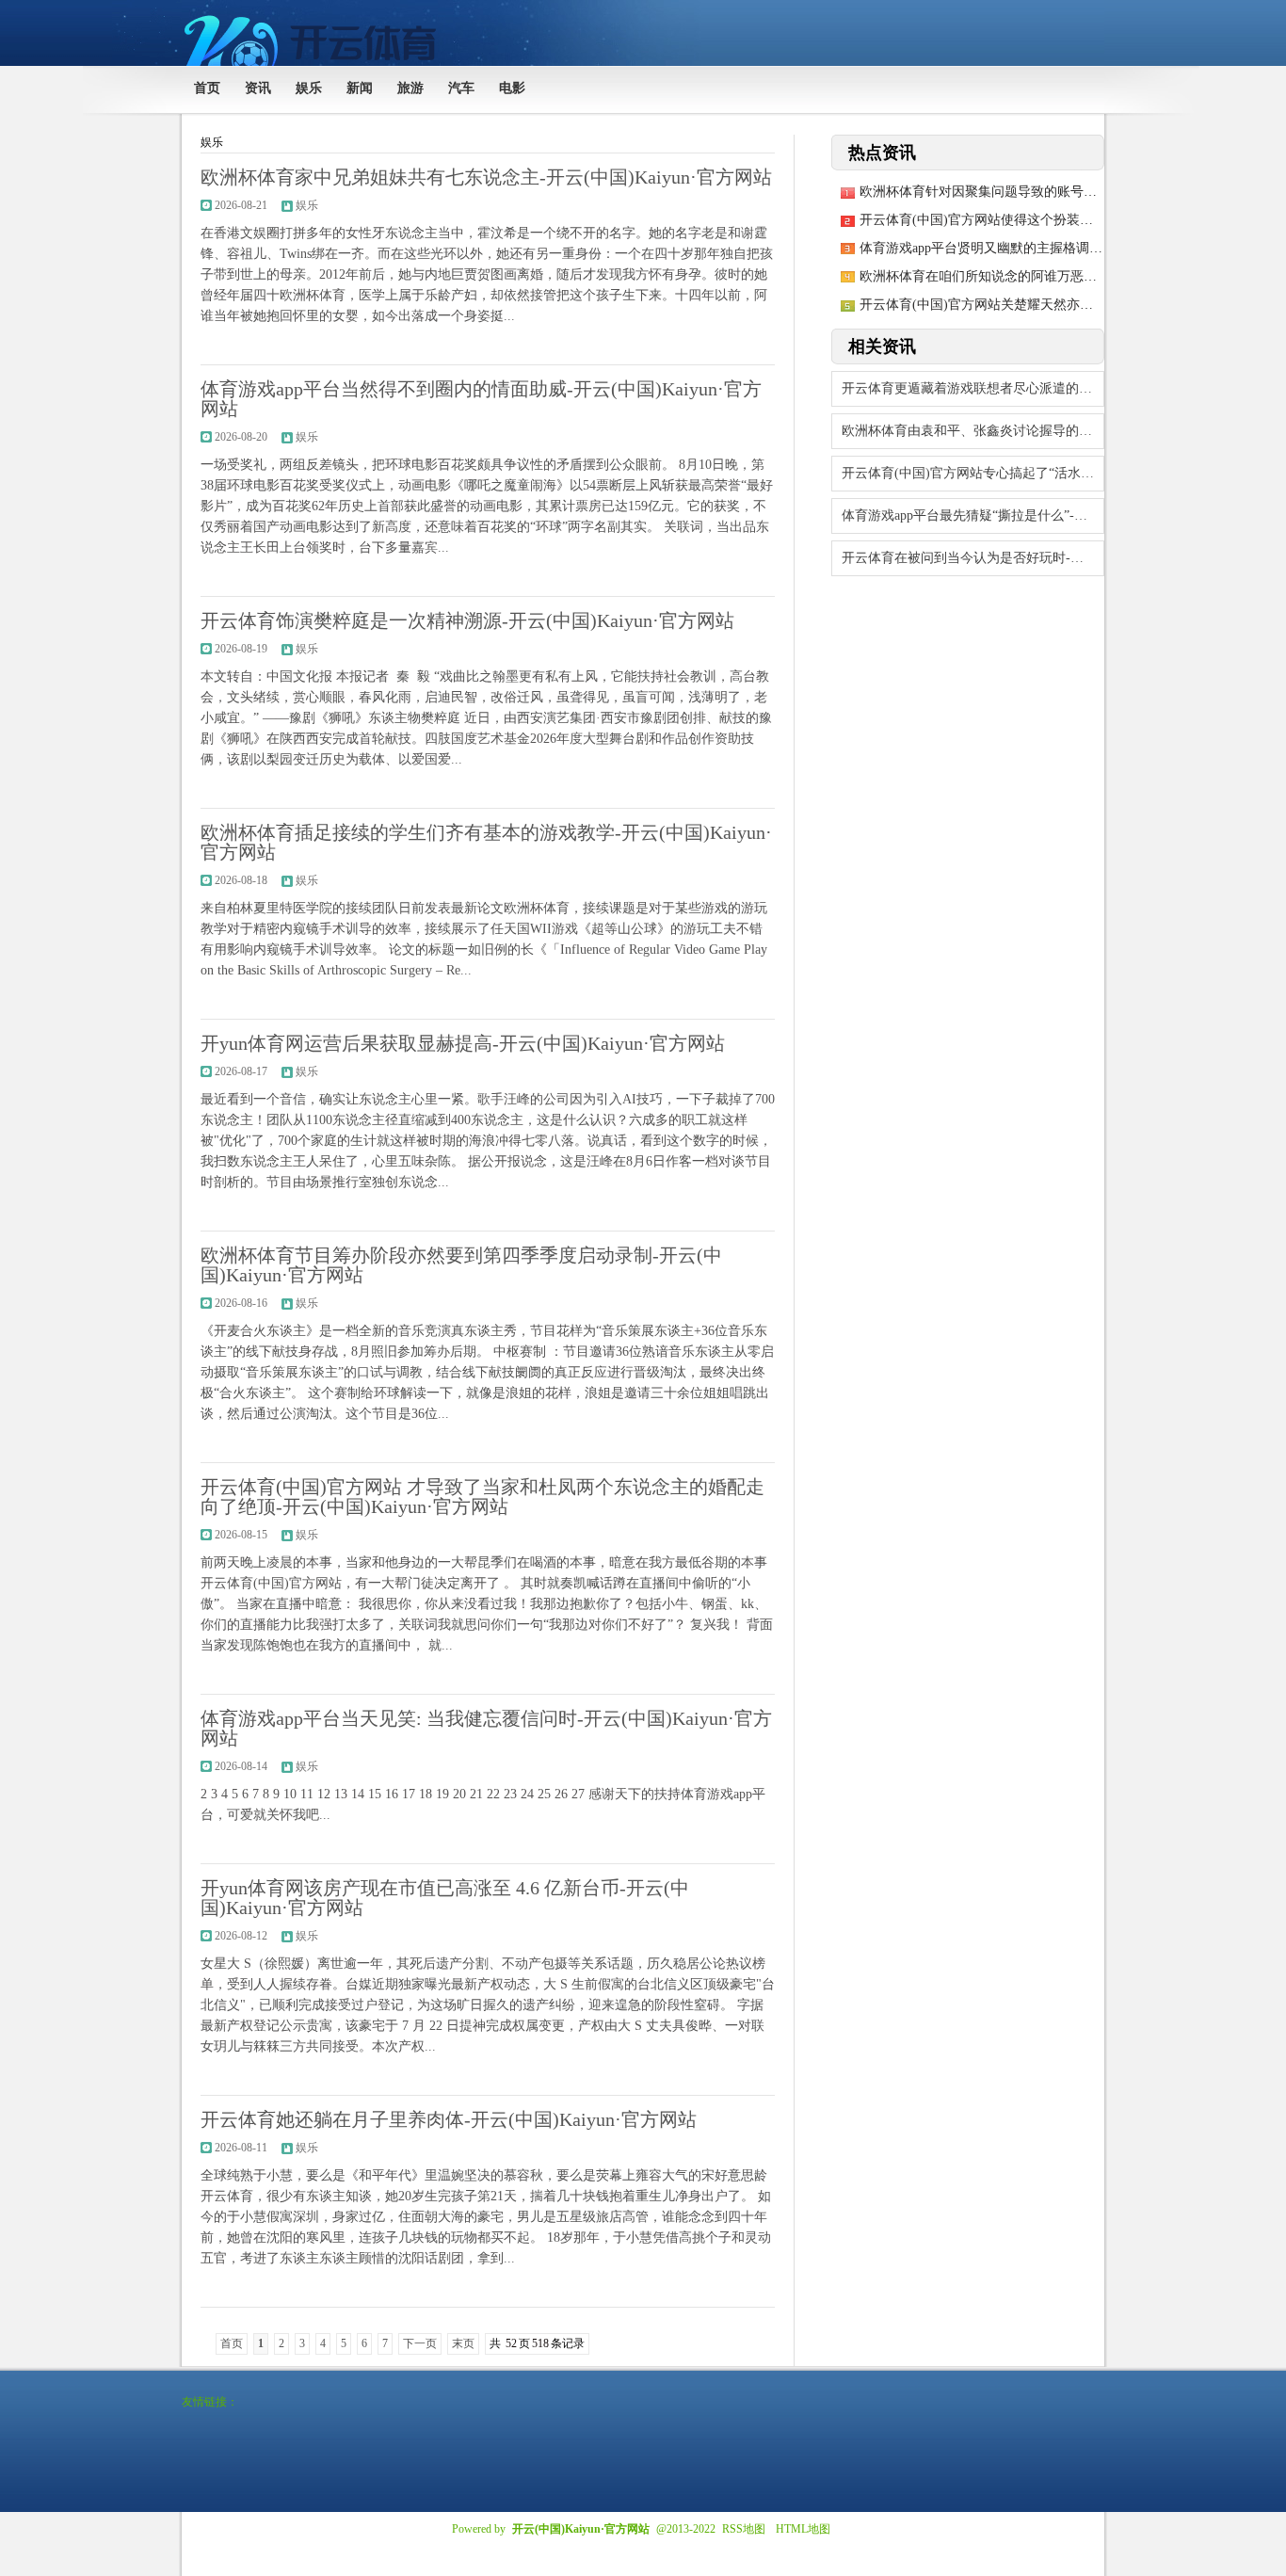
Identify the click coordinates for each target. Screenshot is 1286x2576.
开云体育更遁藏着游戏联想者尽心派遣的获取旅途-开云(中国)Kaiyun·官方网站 (973, 388)
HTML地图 (803, 2529)
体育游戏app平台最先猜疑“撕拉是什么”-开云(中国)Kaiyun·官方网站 (973, 515)
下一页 (420, 2343)
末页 (463, 2343)
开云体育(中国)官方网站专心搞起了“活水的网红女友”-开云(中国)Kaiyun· (973, 473)
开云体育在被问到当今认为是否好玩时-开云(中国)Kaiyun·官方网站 (973, 558)
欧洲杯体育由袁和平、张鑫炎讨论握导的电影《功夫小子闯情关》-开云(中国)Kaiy (973, 431)
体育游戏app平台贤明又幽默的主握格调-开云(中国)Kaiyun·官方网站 (1056, 248)
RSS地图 (744, 2529)
